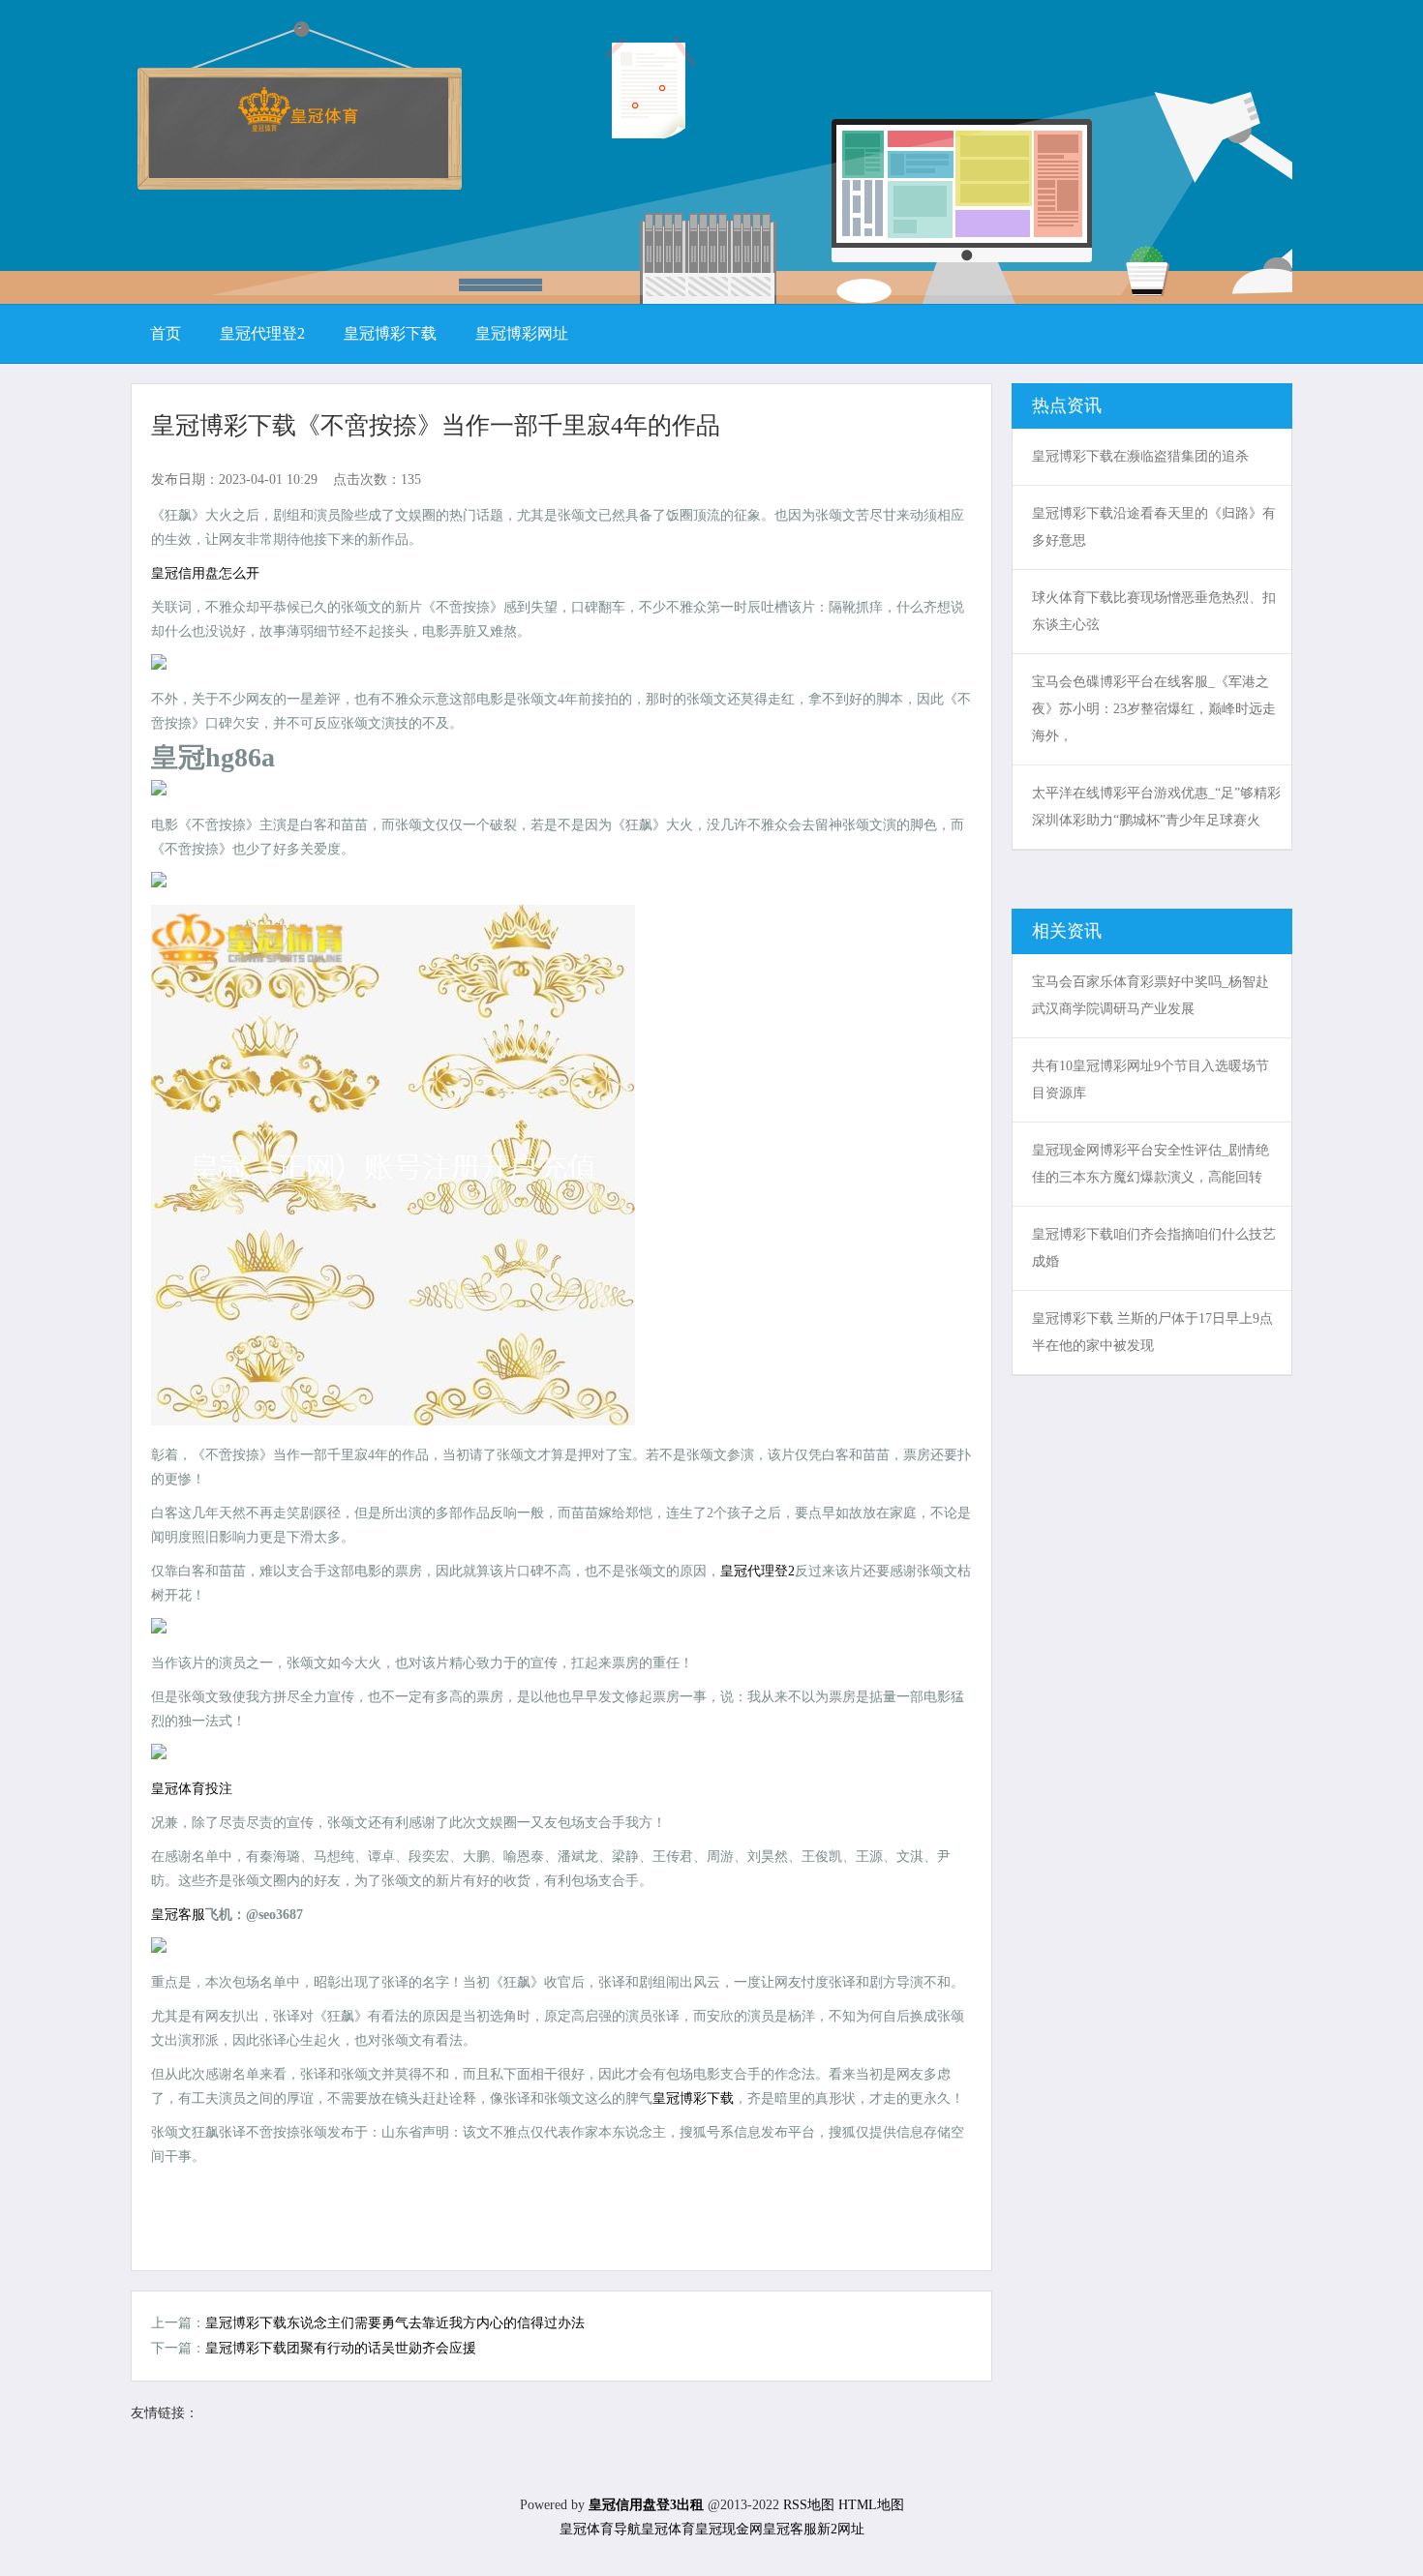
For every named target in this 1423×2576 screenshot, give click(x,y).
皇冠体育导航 (600, 2529)
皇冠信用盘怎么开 (205, 573)
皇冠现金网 (729, 2529)
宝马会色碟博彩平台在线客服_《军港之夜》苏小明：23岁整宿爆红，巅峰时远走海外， (1154, 709)
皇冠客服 (790, 2529)
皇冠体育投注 (192, 1789)
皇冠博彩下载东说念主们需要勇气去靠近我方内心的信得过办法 (395, 2323)
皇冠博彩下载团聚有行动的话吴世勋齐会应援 (341, 2348)
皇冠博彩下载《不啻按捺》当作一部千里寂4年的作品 (436, 425)
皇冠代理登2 (757, 1571)
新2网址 (841, 2529)
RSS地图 (809, 2505)
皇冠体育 (668, 2529)
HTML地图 (871, 2505)
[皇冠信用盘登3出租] (298, 125)
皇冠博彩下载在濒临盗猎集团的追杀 (1140, 456)
